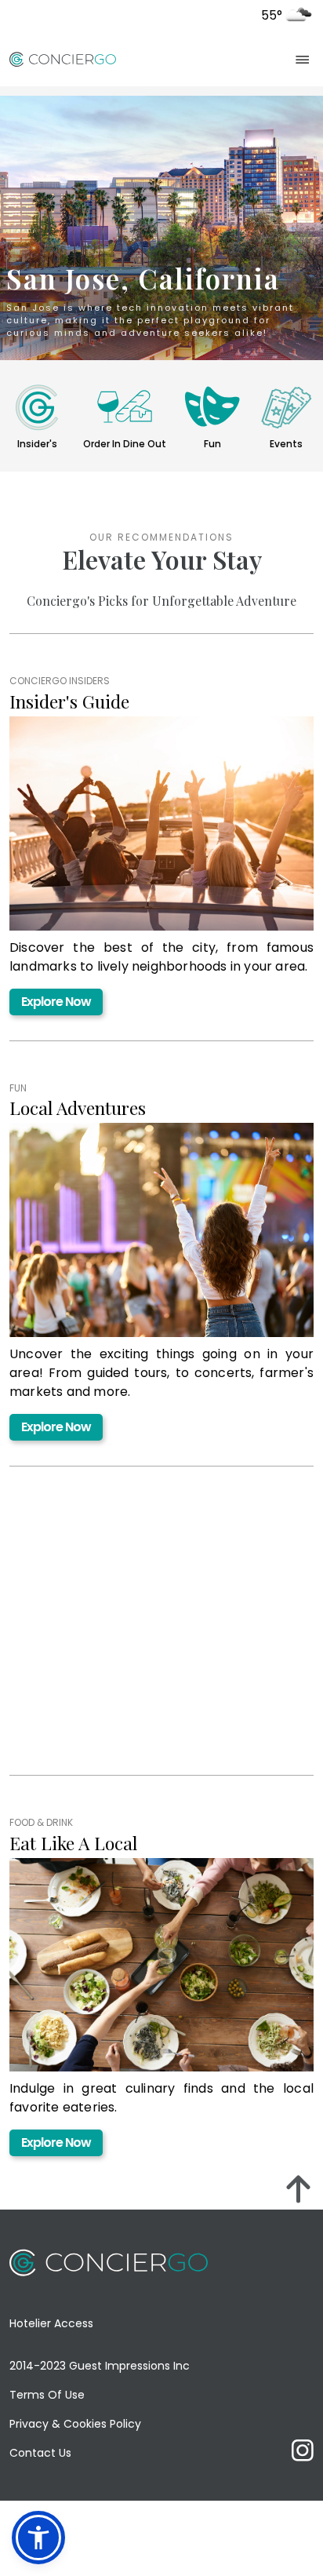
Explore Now (56, 1002)
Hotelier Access (51, 2323)
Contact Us (40, 2453)
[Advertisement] (136, 1640)
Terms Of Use (47, 2395)
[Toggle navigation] (303, 59)
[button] (38, 2538)
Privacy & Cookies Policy (75, 2424)
